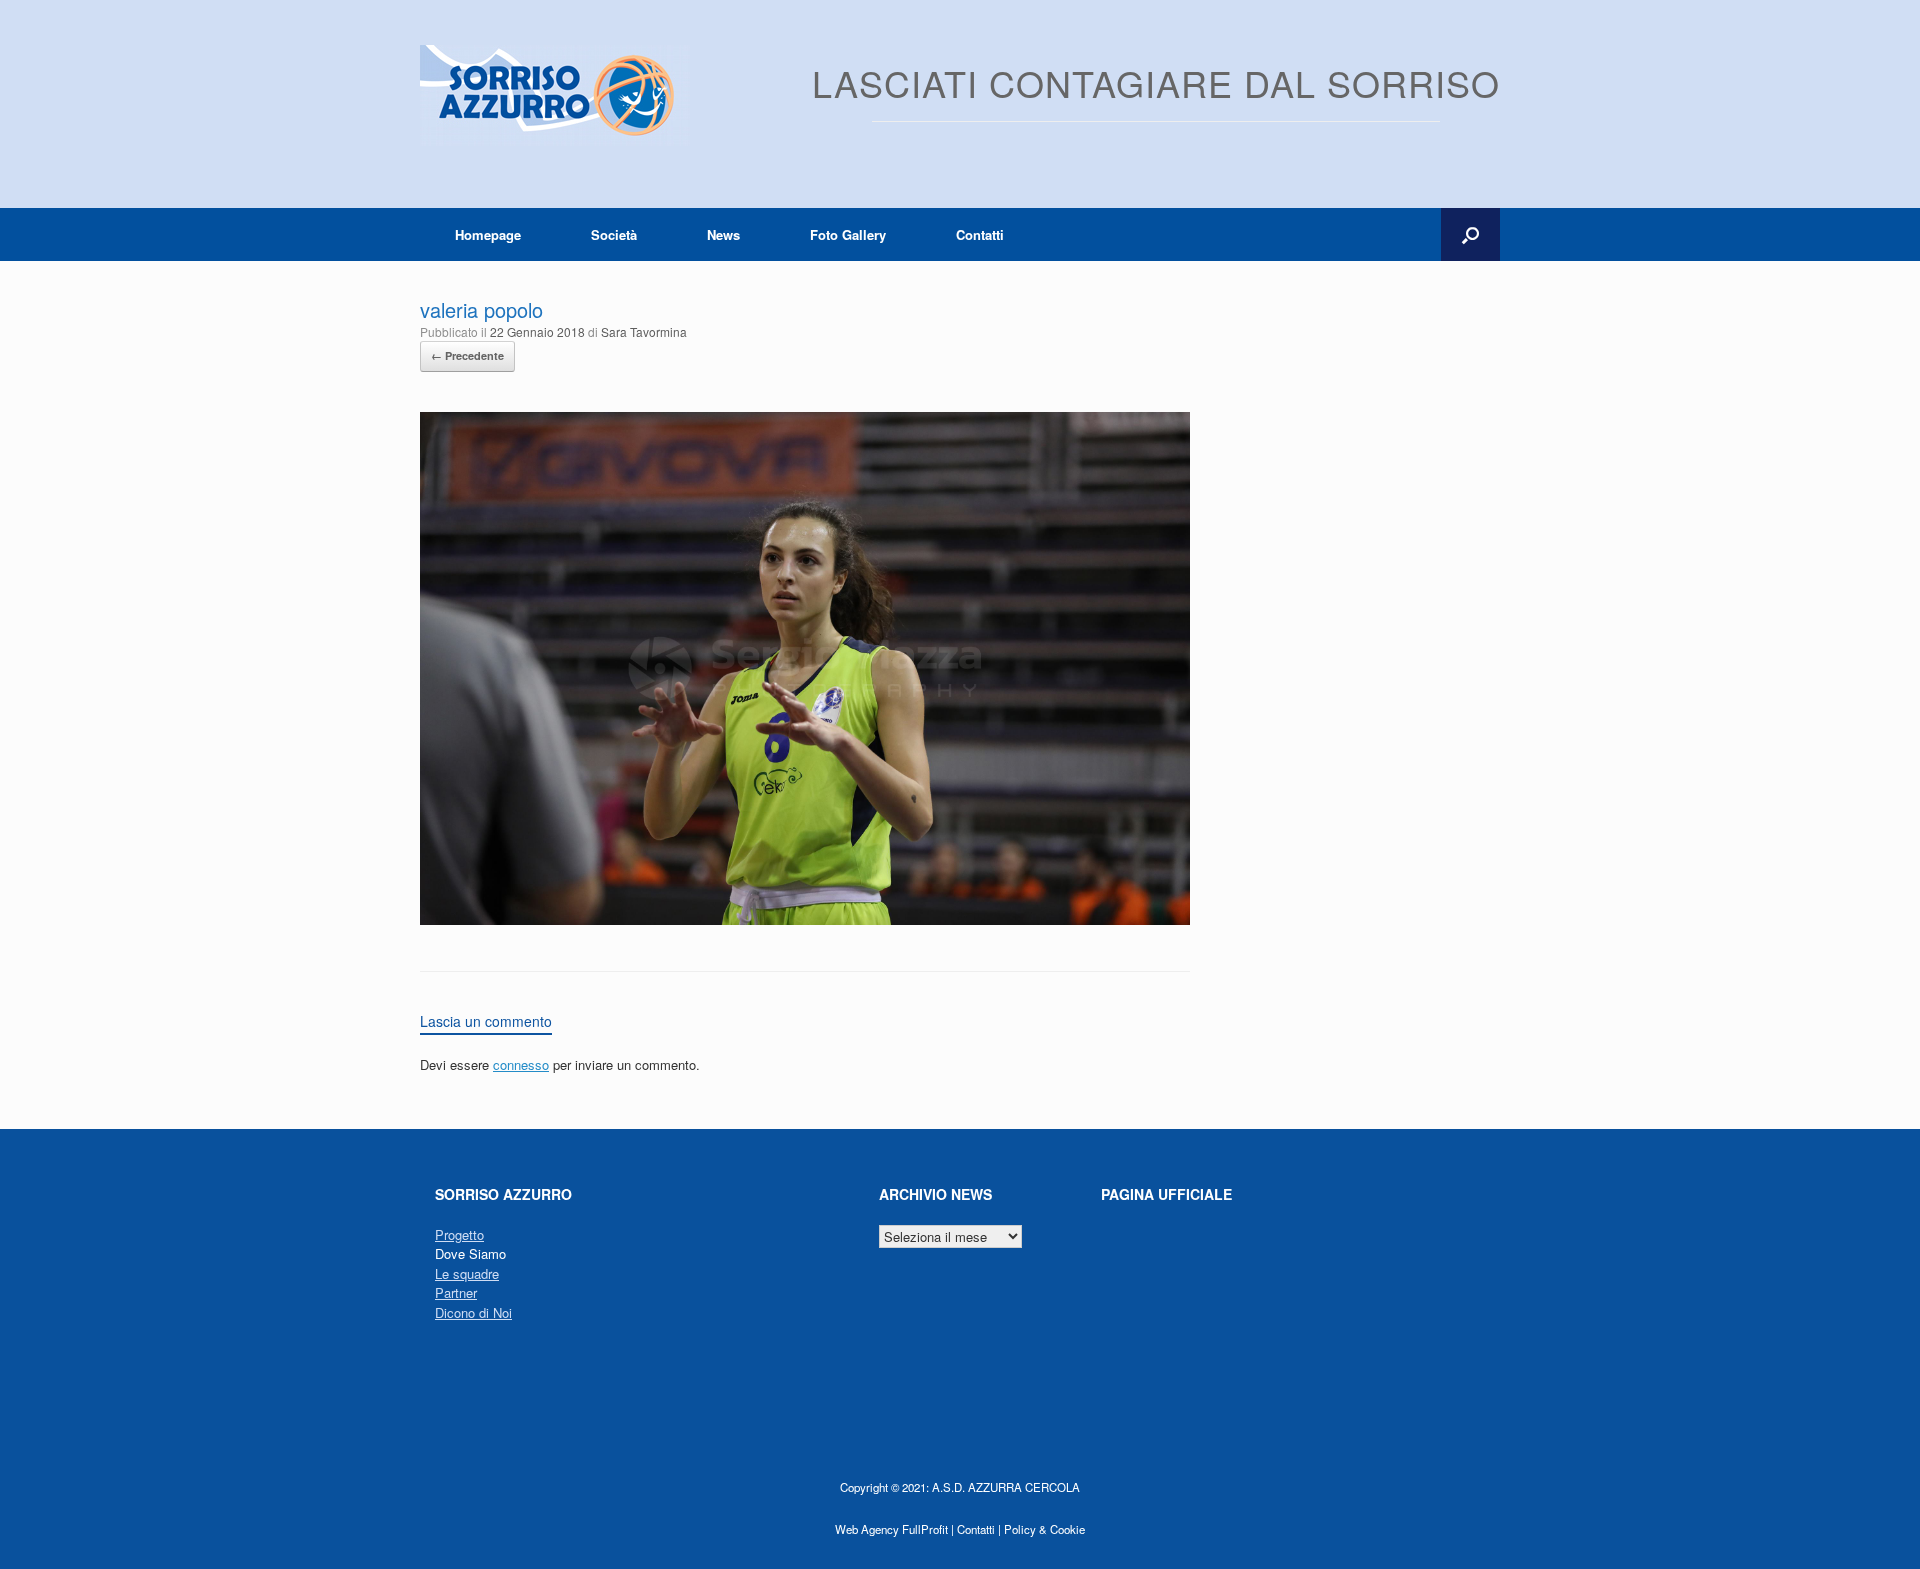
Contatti (980, 234)
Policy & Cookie (1044, 1529)
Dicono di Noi (473, 1312)
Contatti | (979, 1529)
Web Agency (867, 1529)
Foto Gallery (848, 234)
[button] (1470, 234)
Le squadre (467, 1273)
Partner (456, 1292)
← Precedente (467, 355)
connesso (521, 1064)
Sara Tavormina (644, 331)
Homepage (488, 234)
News (723, 234)
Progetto (459, 1234)
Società (614, 234)
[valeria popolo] (805, 919)
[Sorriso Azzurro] (555, 95)
